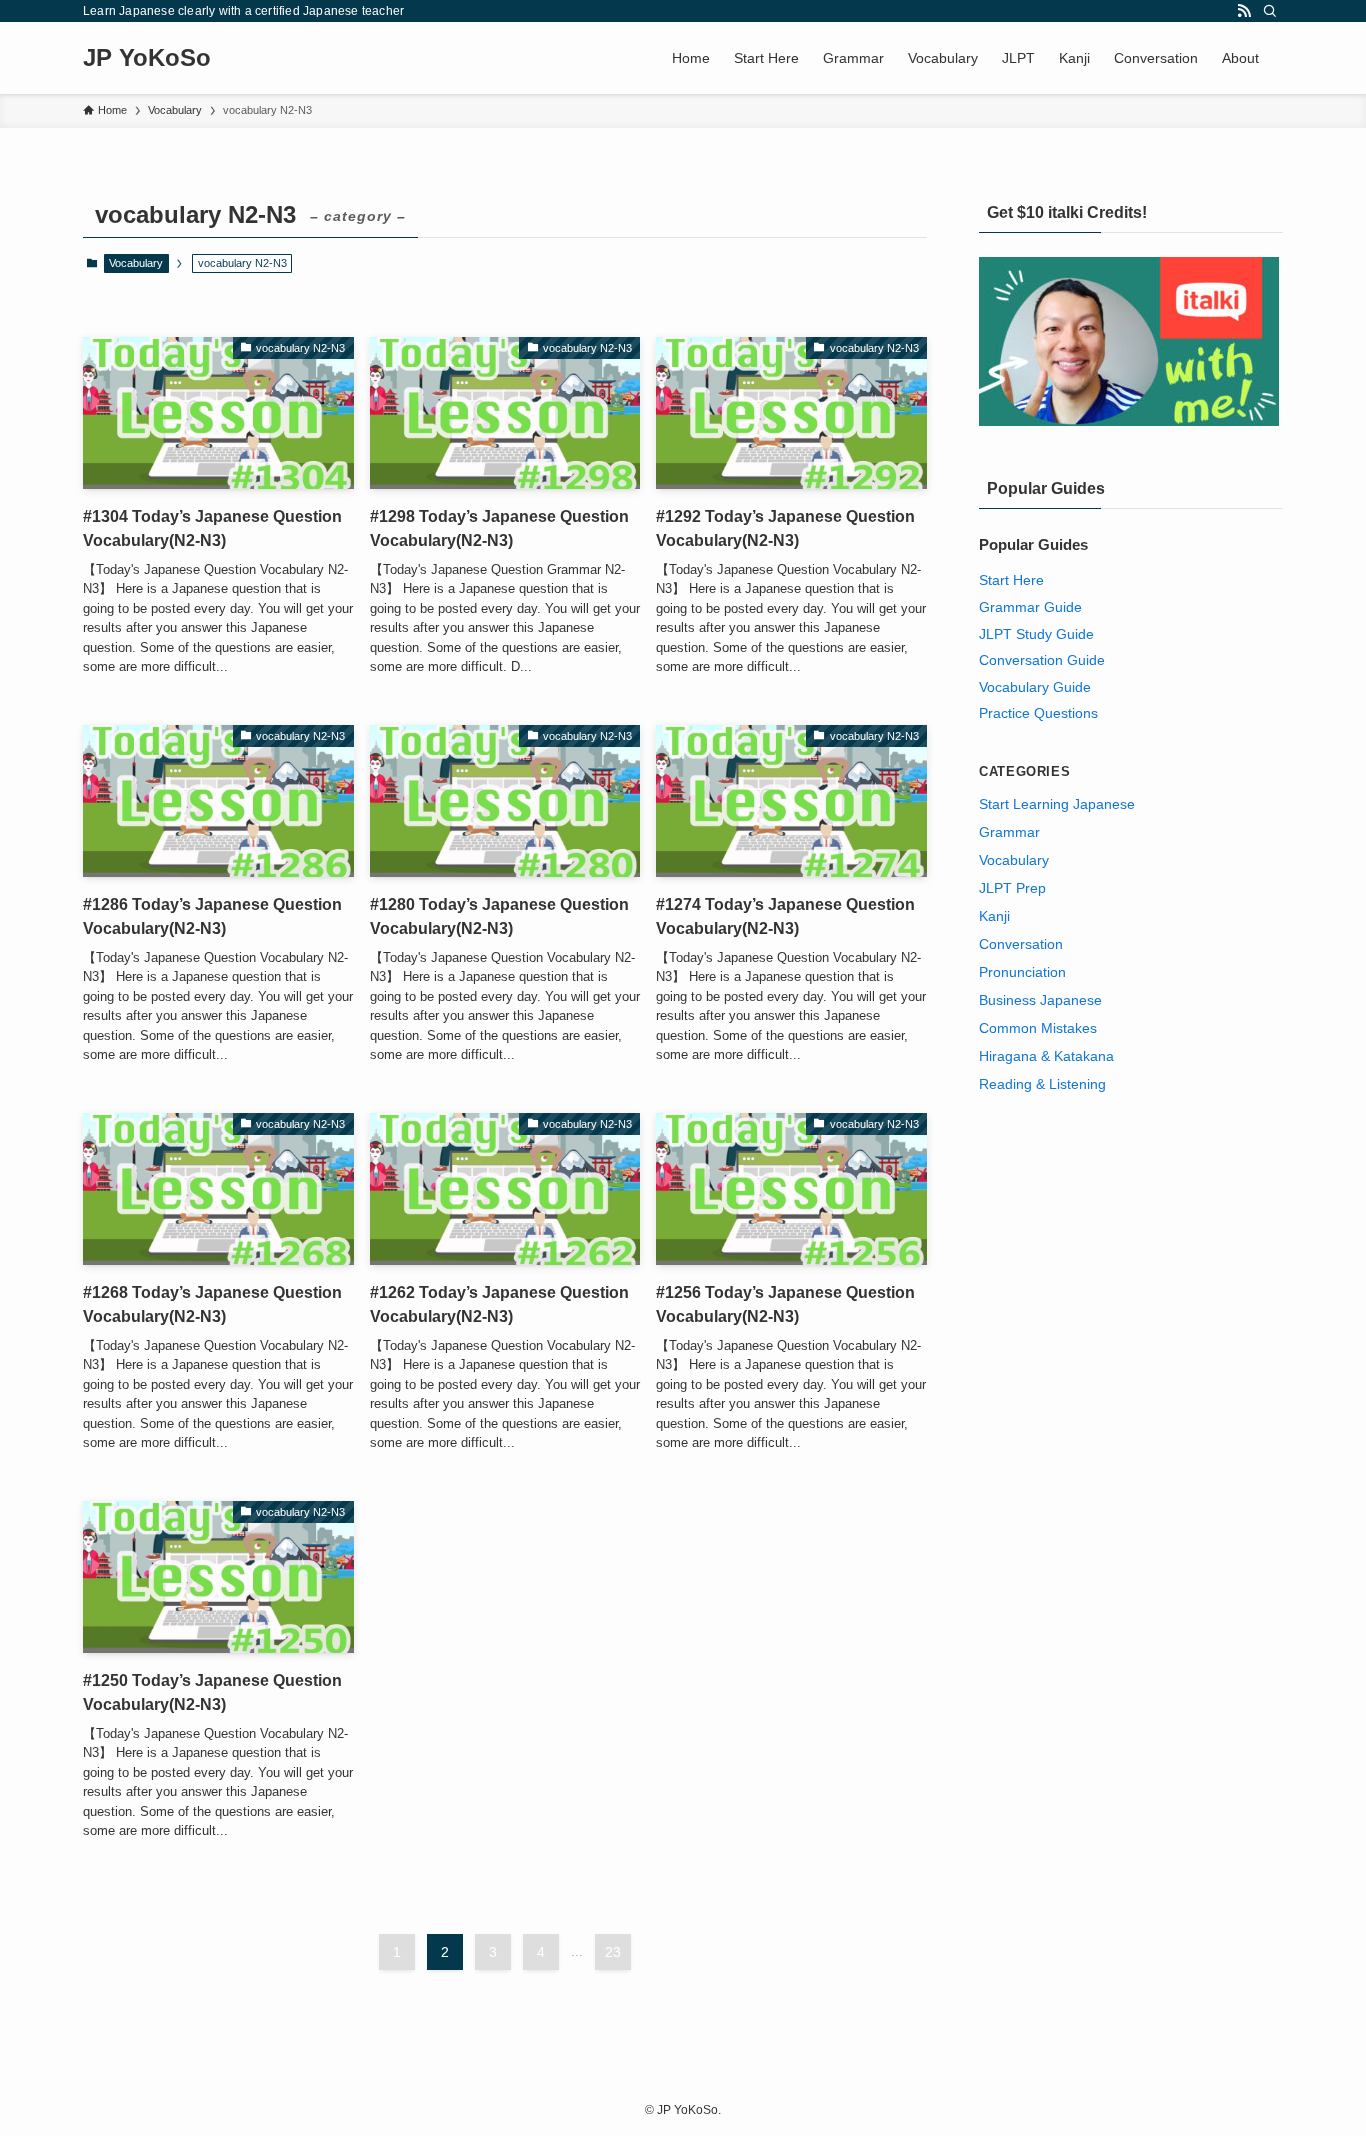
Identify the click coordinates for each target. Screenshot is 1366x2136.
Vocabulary (136, 263)
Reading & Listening (1042, 1084)
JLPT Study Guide (1036, 634)
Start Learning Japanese (1057, 804)
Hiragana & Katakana (1046, 1056)
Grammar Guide (1030, 607)
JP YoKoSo (147, 58)
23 (613, 1952)
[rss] (1244, 11)
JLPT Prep (1012, 888)
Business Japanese (1040, 1000)
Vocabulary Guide (1035, 687)
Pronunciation (1022, 972)
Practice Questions (1038, 713)
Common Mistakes (1038, 1028)
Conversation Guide (1042, 660)
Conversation (1021, 944)
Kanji (994, 916)
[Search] (1270, 11)
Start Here (1011, 580)
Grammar (1009, 832)
